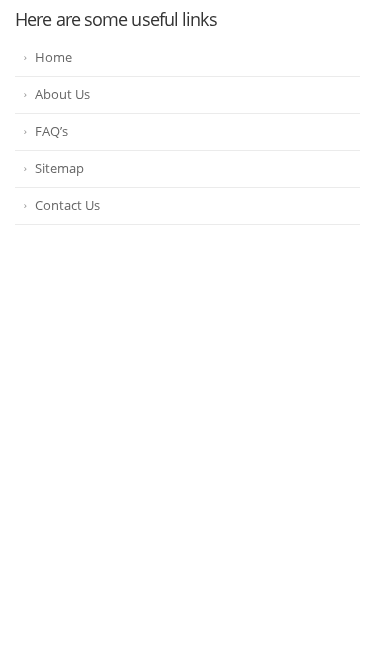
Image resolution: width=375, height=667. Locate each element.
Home (53, 57)
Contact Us (67, 205)
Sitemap (59, 168)
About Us (62, 94)
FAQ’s (51, 131)
